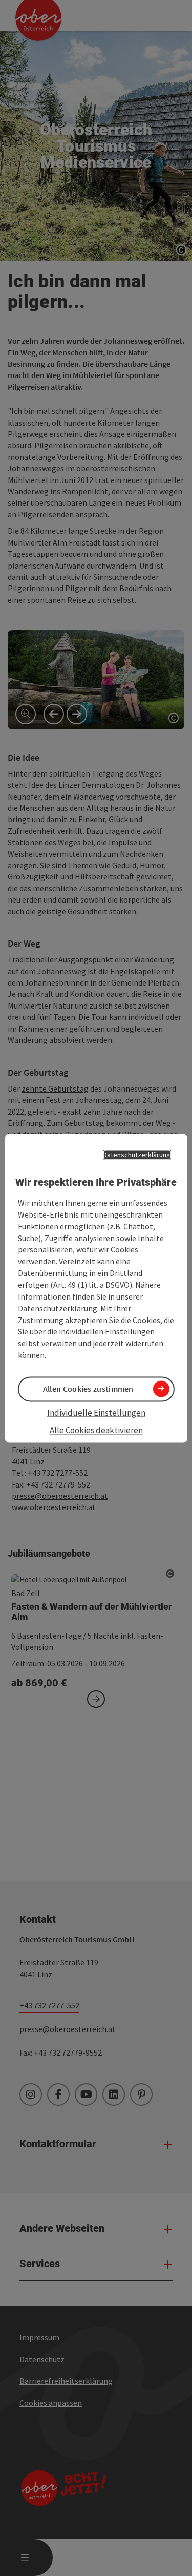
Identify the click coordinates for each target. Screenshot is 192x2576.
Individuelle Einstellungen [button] (96, 1413)
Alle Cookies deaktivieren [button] (96, 1431)
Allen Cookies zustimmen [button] (88, 1389)
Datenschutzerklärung (137, 1155)
